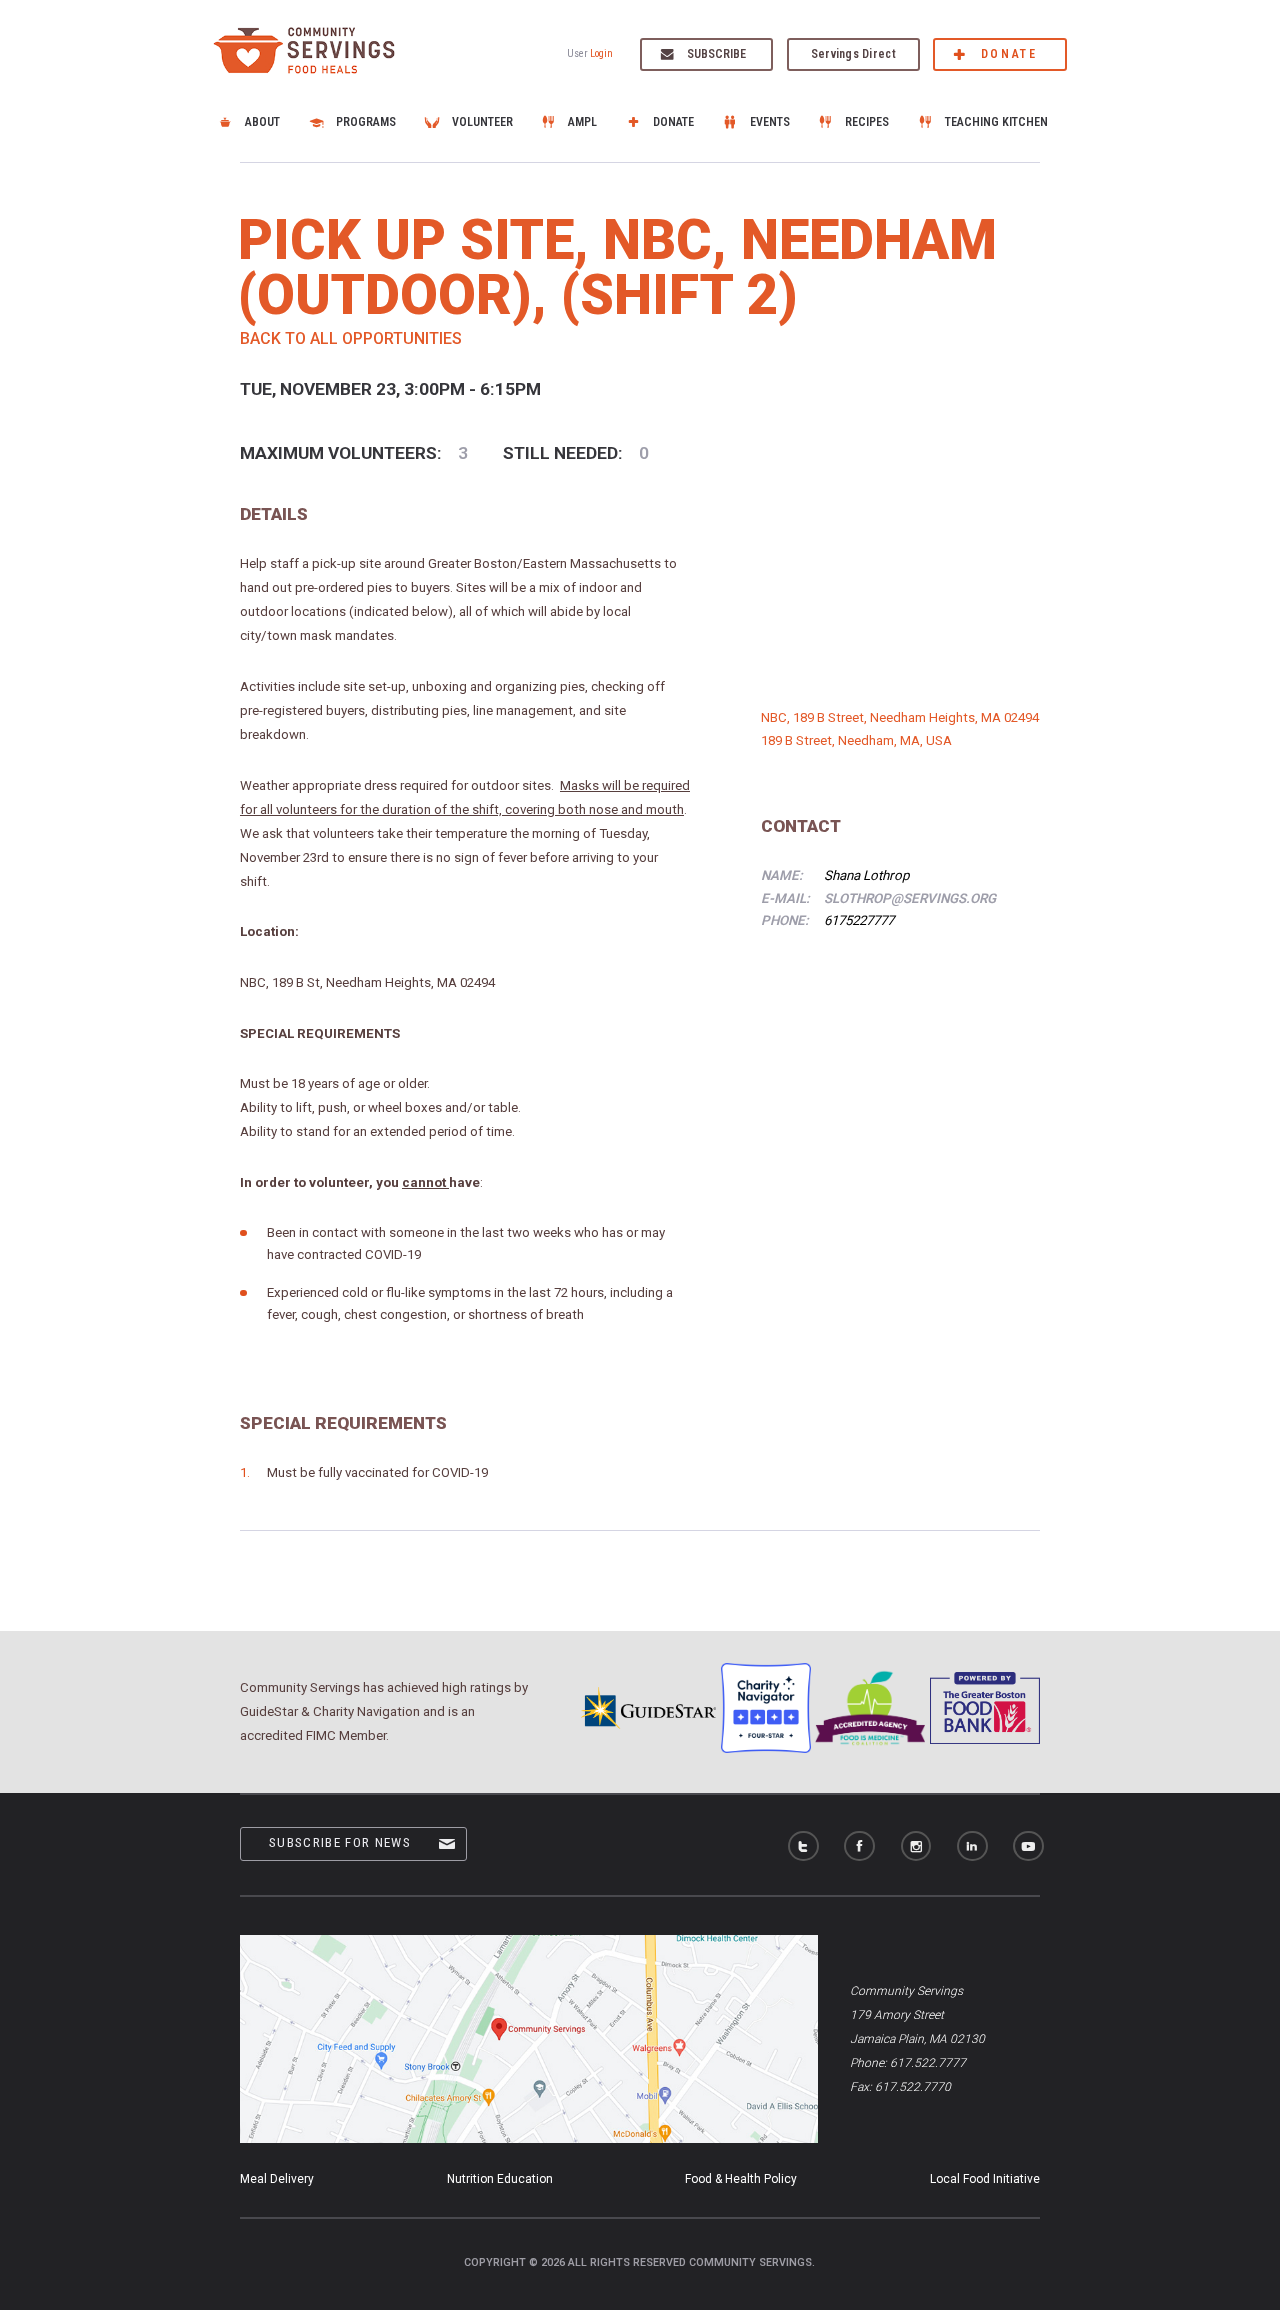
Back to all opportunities (351, 338)
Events (770, 122)
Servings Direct (853, 54)
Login (601, 53)
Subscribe (716, 54)
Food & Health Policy (741, 2179)
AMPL (582, 122)
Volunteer (482, 122)
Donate (1009, 54)
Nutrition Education (500, 2179)
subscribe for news (340, 1842)
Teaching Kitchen (996, 122)
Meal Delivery (277, 2179)
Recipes (867, 122)
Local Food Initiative (985, 2179)
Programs (366, 122)
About (262, 122)
